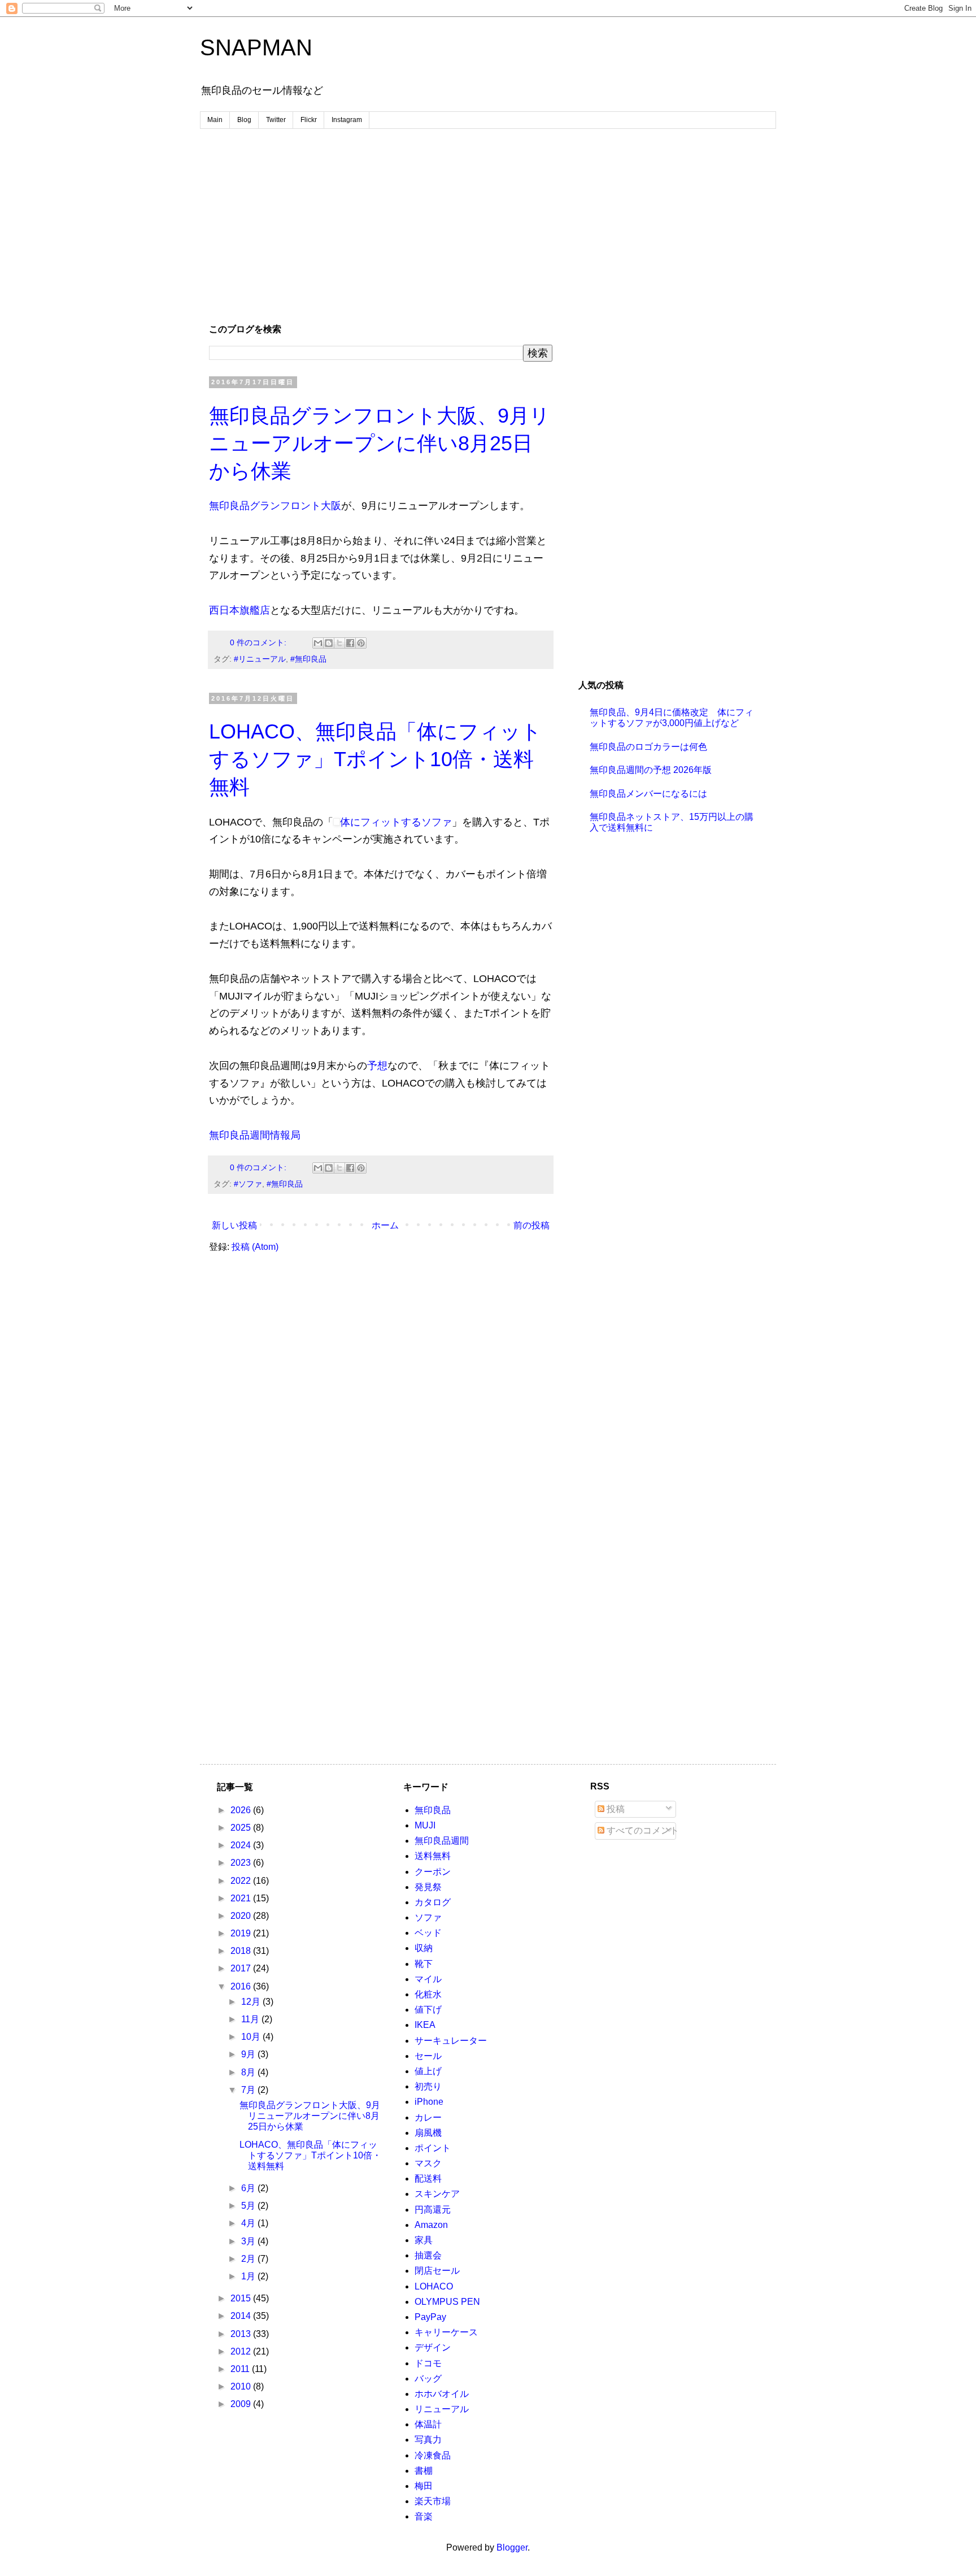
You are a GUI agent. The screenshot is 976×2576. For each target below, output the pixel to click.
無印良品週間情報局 (255, 1135)
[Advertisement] (488, 225)
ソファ (428, 1917)
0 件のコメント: (259, 642)
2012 (242, 2351)
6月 (249, 2188)
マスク (428, 2163)
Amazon (431, 2225)
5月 (249, 2206)
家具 (424, 2240)
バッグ (428, 2379)
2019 (242, 1933)
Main (215, 120)
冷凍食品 (433, 2455)
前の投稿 (531, 1225)
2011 (241, 2369)
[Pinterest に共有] (361, 643)
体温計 (428, 2424)
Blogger (512, 2547)
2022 (242, 1881)
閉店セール (437, 2271)
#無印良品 (308, 659)
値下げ (428, 2010)
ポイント (433, 2148)
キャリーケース (446, 2332)
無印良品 (433, 1810)
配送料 (428, 2178)
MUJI (425, 1825)
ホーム (385, 1225)
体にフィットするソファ (396, 822)
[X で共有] (339, 643)
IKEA (425, 2025)
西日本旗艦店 (239, 610)
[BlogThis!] (329, 643)
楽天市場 (433, 2501)
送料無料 (433, 1856)
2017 (242, 1968)
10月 (252, 2037)
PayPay (430, 2317)
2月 (249, 2259)
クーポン (433, 1872)
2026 (242, 1810)
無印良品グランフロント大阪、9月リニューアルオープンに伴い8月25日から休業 (380, 443)
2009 (242, 2404)
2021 (242, 1898)
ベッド (428, 1933)
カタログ (433, 1902)
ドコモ (428, 2363)
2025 (242, 1828)
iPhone (429, 2102)
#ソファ (248, 1184)
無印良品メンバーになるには (648, 794)
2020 (242, 1916)
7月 (249, 2090)
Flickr (309, 120)
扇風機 (428, 2133)
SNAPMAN (256, 47)
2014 (242, 2316)
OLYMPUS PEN (447, 2302)
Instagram (347, 120)
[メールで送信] (318, 643)
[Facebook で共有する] (350, 643)
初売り (428, 2086)
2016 (242, 1986)
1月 (249, 2276)
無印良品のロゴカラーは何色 (648, 747)
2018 (242, 1951)
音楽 (424, 2516)
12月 (252, 2002)
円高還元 (433, 2210)
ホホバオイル (442, 2394)
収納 (424, 1948)
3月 (249, 2241)
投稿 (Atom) (255, 1247)
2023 (242, 1863)
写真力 (428, 2440)
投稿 (615, 1809)
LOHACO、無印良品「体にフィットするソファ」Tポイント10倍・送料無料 (375, 759)
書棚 (424, 2471)
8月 (249, 2072)
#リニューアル (260, 659)
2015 (242, 2298)
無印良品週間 (442, 1841)
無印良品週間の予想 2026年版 (651, 770)
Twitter (276, 120)
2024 (242, 1845)
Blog (244, 120)
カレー (428, 2117)
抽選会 (428, 2255)
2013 (242, 2334)
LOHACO (434, 2286)
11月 (251, 2019)
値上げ (428, 2071)
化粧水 (428, 1994)
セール (428, 2056)
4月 (249, 2223)
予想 (377, 1066)
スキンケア (437, 2194)
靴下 (424, 1964)
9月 (249, 2054)
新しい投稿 (234, 1225)
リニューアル (442, 2409)
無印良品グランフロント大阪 (275, 506)
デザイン (433, 2347)
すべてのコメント (642, 1830)
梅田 (424, 2486)
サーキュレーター (451, 2041)
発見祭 (428, 1887)
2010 (242, 2386)
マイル (428, 1979)
